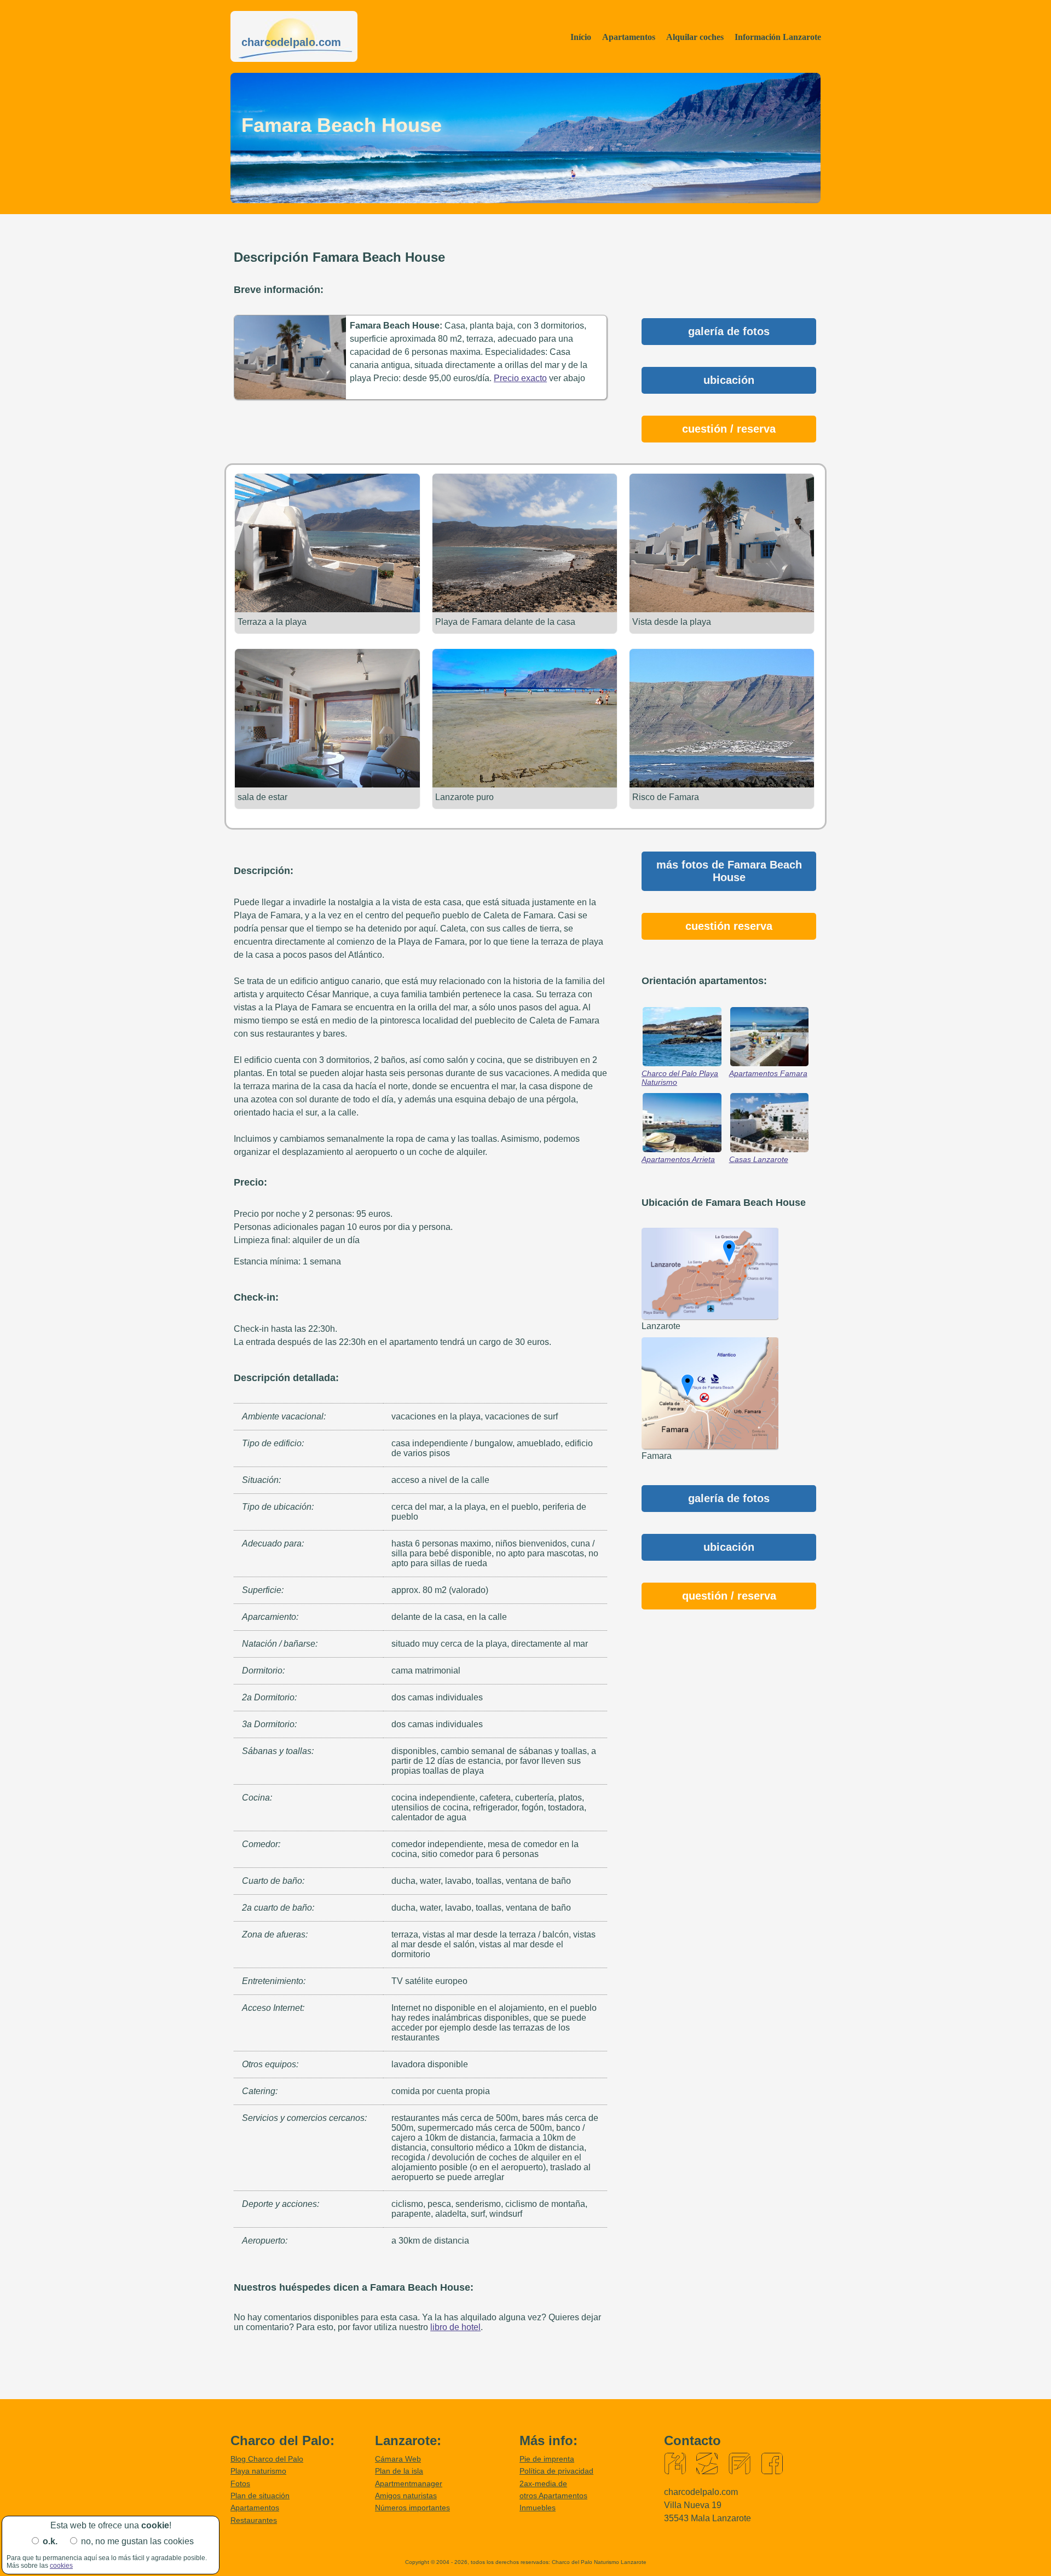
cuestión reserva (729, 926)
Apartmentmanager (409, 2483)
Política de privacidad (556, 2471)
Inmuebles (538, 2508)
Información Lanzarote (778, 37)
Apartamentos (629, 37)
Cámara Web (398, 2459)
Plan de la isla (399, 2471)
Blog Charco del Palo (267, 2459)
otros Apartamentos (553, 2496)
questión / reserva (729, 1596)
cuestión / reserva (729, 429)
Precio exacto (520, 378)
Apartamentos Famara (768, 1073)
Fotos (240, 2483)
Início (581, 37)
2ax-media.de (543, 2483)
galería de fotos (729, 331)
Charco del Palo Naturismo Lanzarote (599, 2562)
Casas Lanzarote (759, 1159)
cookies (61, 2566)
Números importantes (412, 2508)
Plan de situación (260, 2496)
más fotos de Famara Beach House (729, 871)
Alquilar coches (695, 37)
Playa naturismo (258, 2471)
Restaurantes (254, 2520)
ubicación (729, 380)
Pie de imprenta (547, 2459)
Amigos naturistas (406, 2496)
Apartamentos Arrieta (678, 1159)
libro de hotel (455, 2327)
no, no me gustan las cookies (137, 2541)
